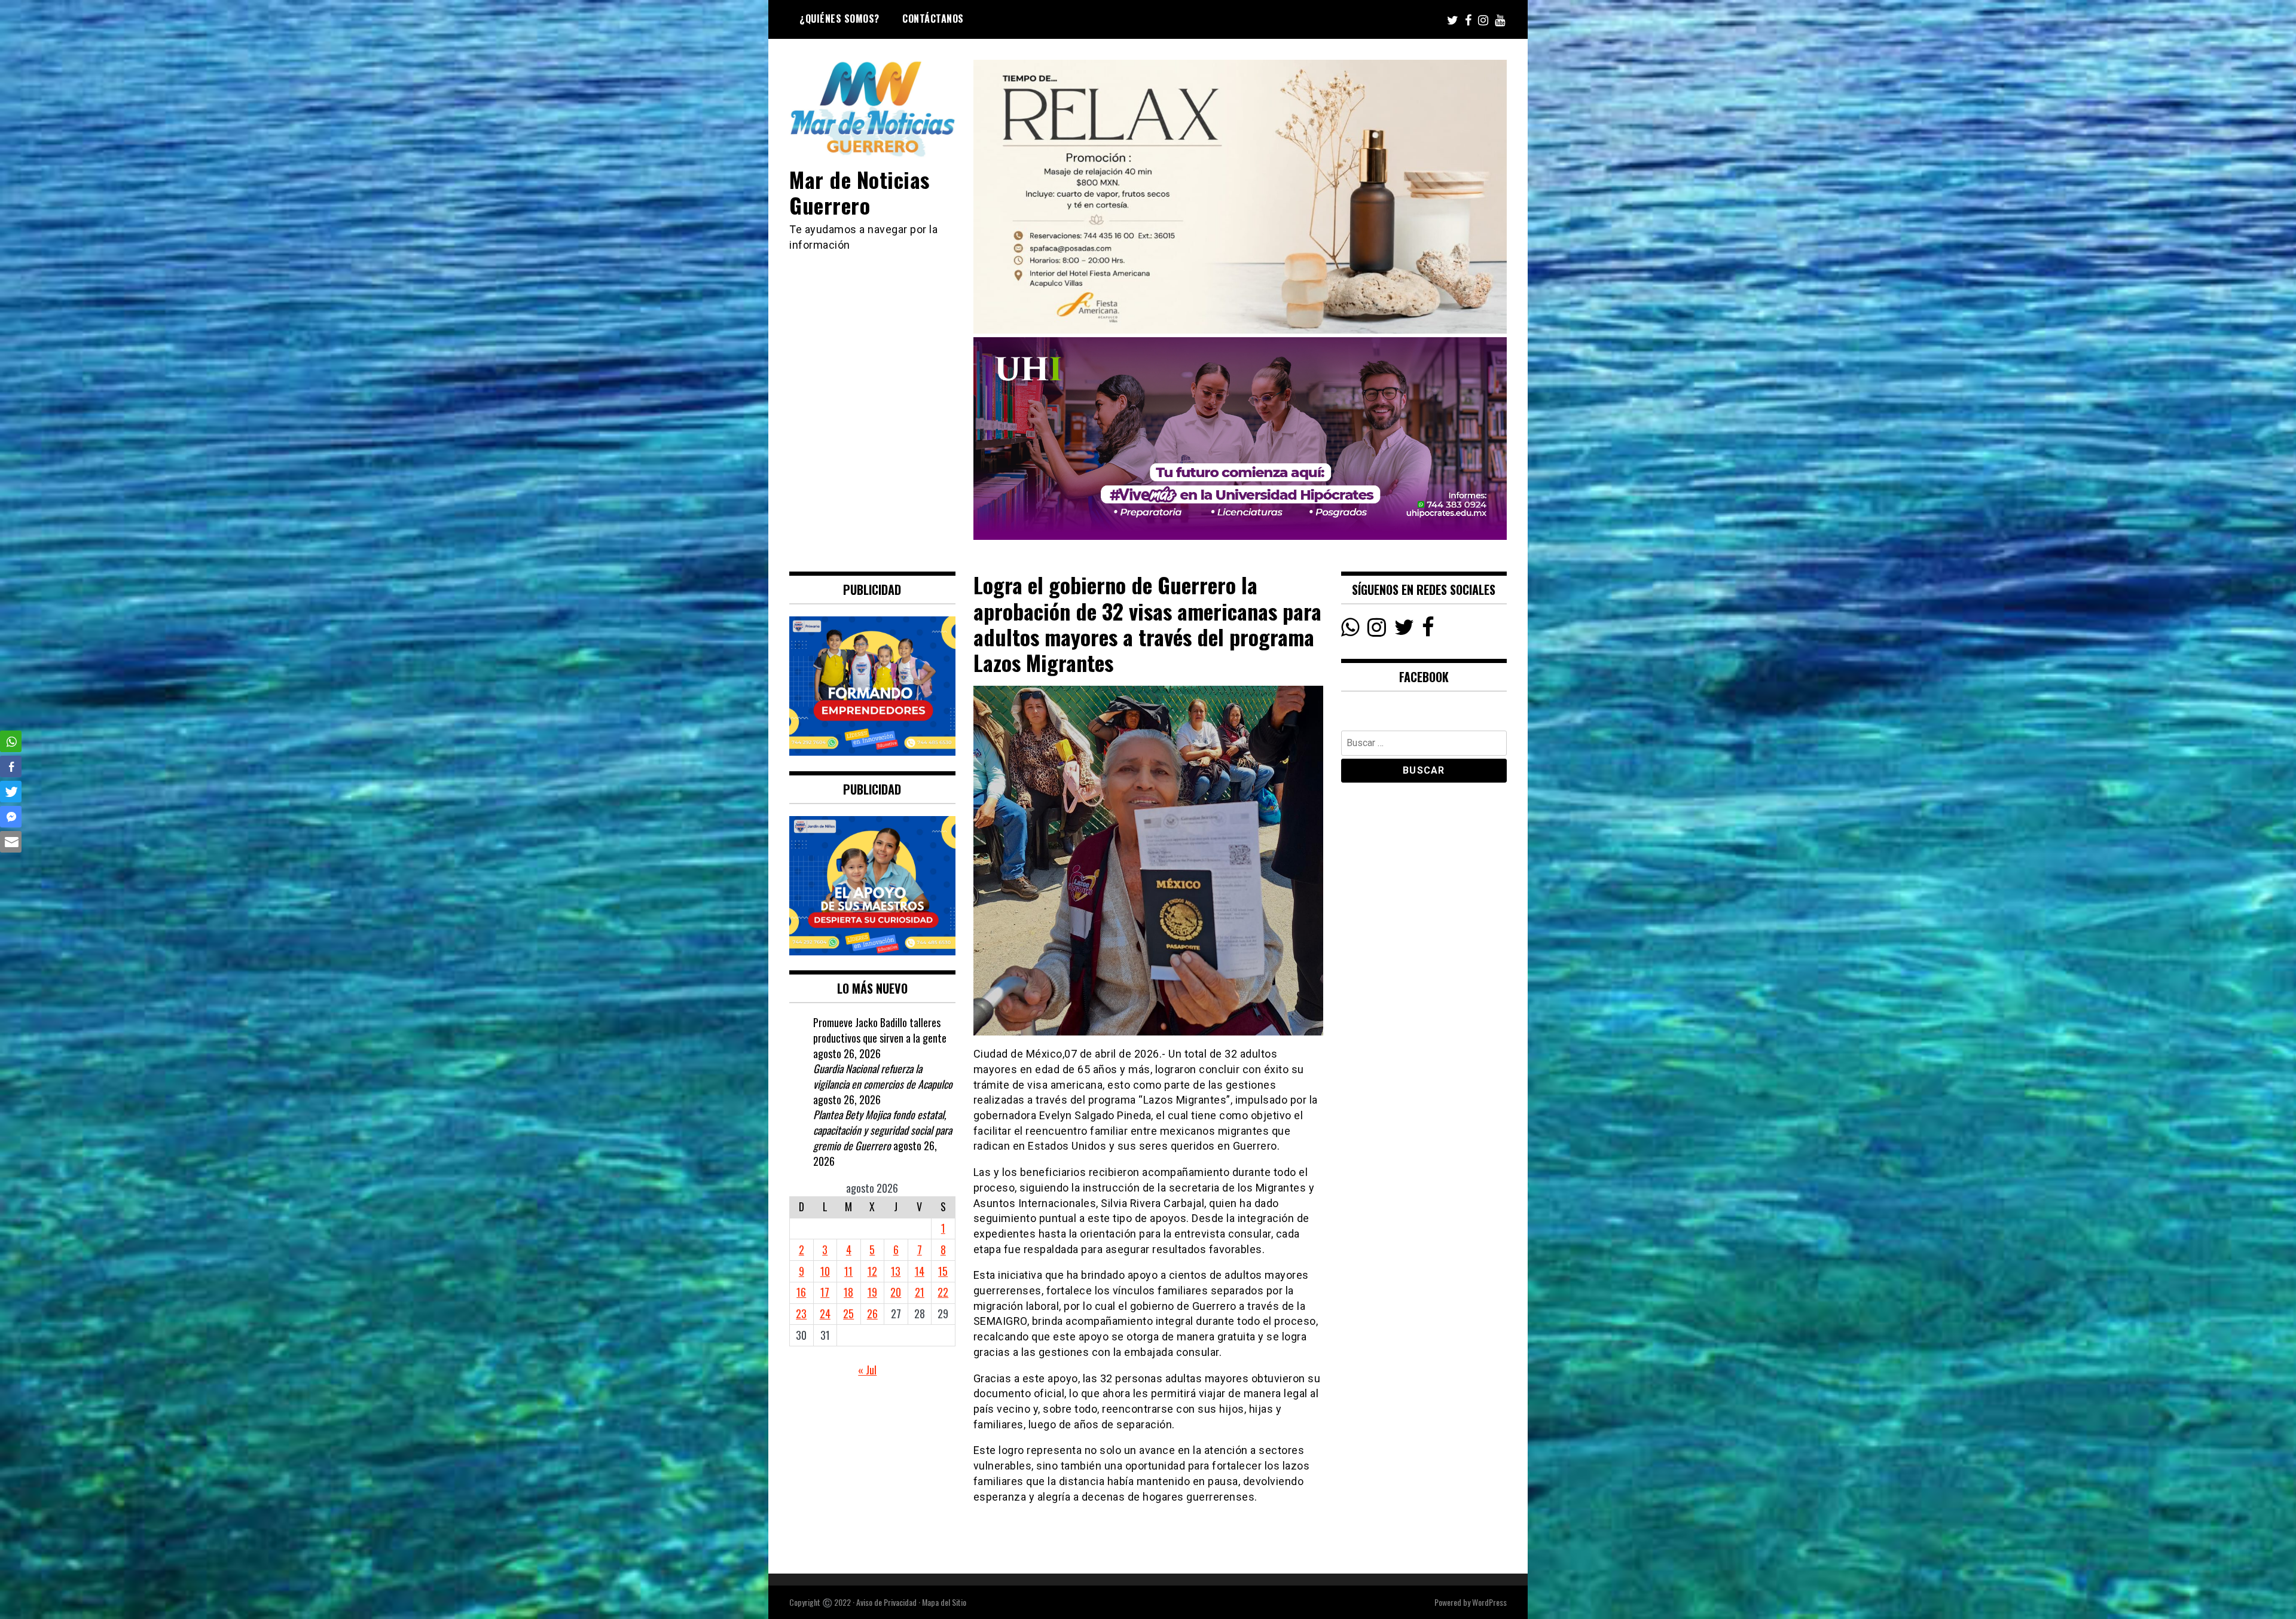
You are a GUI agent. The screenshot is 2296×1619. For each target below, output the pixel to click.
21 (920, 1292)
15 (943, 1271)
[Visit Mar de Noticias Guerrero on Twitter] (1404, 630)
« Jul (867, 1370)
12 (872, 1271)
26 (872, 1313)
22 (943, 1292)
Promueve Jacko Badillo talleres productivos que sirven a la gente (880, 1030)
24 (825, 1313)
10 (825, 1271)
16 (801, 1292)
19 (872, 1292)
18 (848, 1292)
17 (825, 1292)
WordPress (1489, 1602)
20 (896, 1292)
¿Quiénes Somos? (839, 19)
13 (896, 1271)
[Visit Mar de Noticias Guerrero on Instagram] (1377, 630)
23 (801, 1313)
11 (848, 1271)
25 (848, 1313)
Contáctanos (933, 19)
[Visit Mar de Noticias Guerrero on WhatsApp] (1350, 630)
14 (920, 1271)
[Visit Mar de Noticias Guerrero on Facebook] (1428, 630)
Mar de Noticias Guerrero (860, 192)
